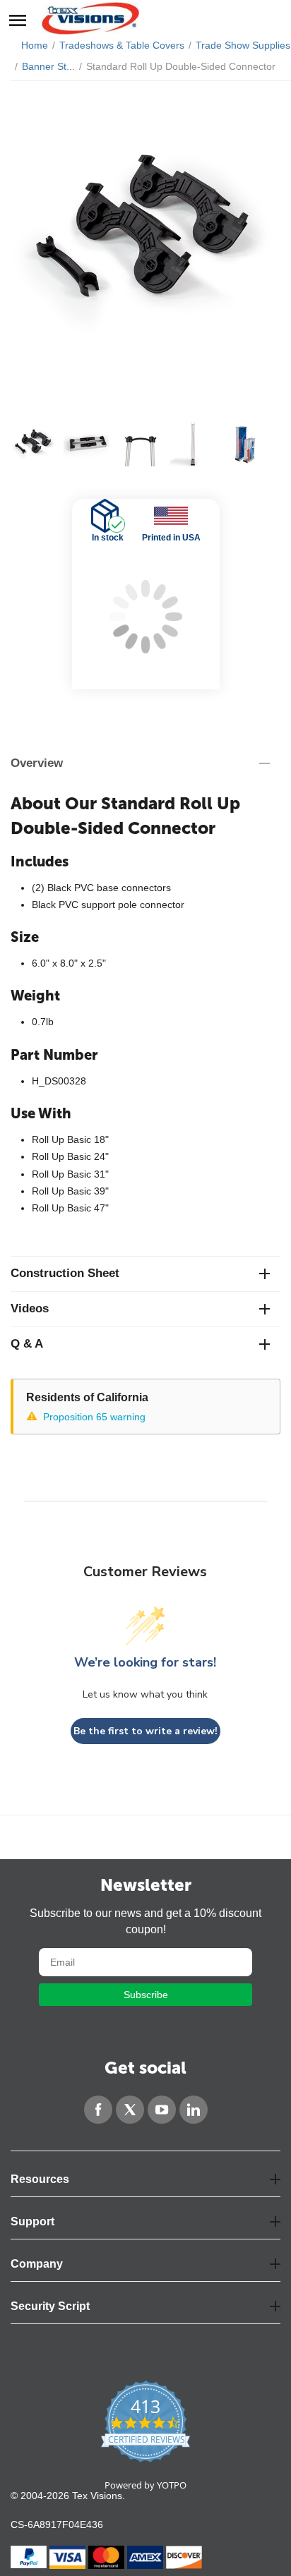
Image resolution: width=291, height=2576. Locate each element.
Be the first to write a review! (145, 1731)
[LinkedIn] (194, 2110)
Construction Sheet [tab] (65, 1273)
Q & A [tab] (27, 1344)
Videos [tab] (30, 1308)
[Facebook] (98, 2110)
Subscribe (146, 1995)
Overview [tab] (37, 763)
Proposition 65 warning (94, 1417)
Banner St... (48, 66)
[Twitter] (130, 2110)
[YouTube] (162, 2110)
